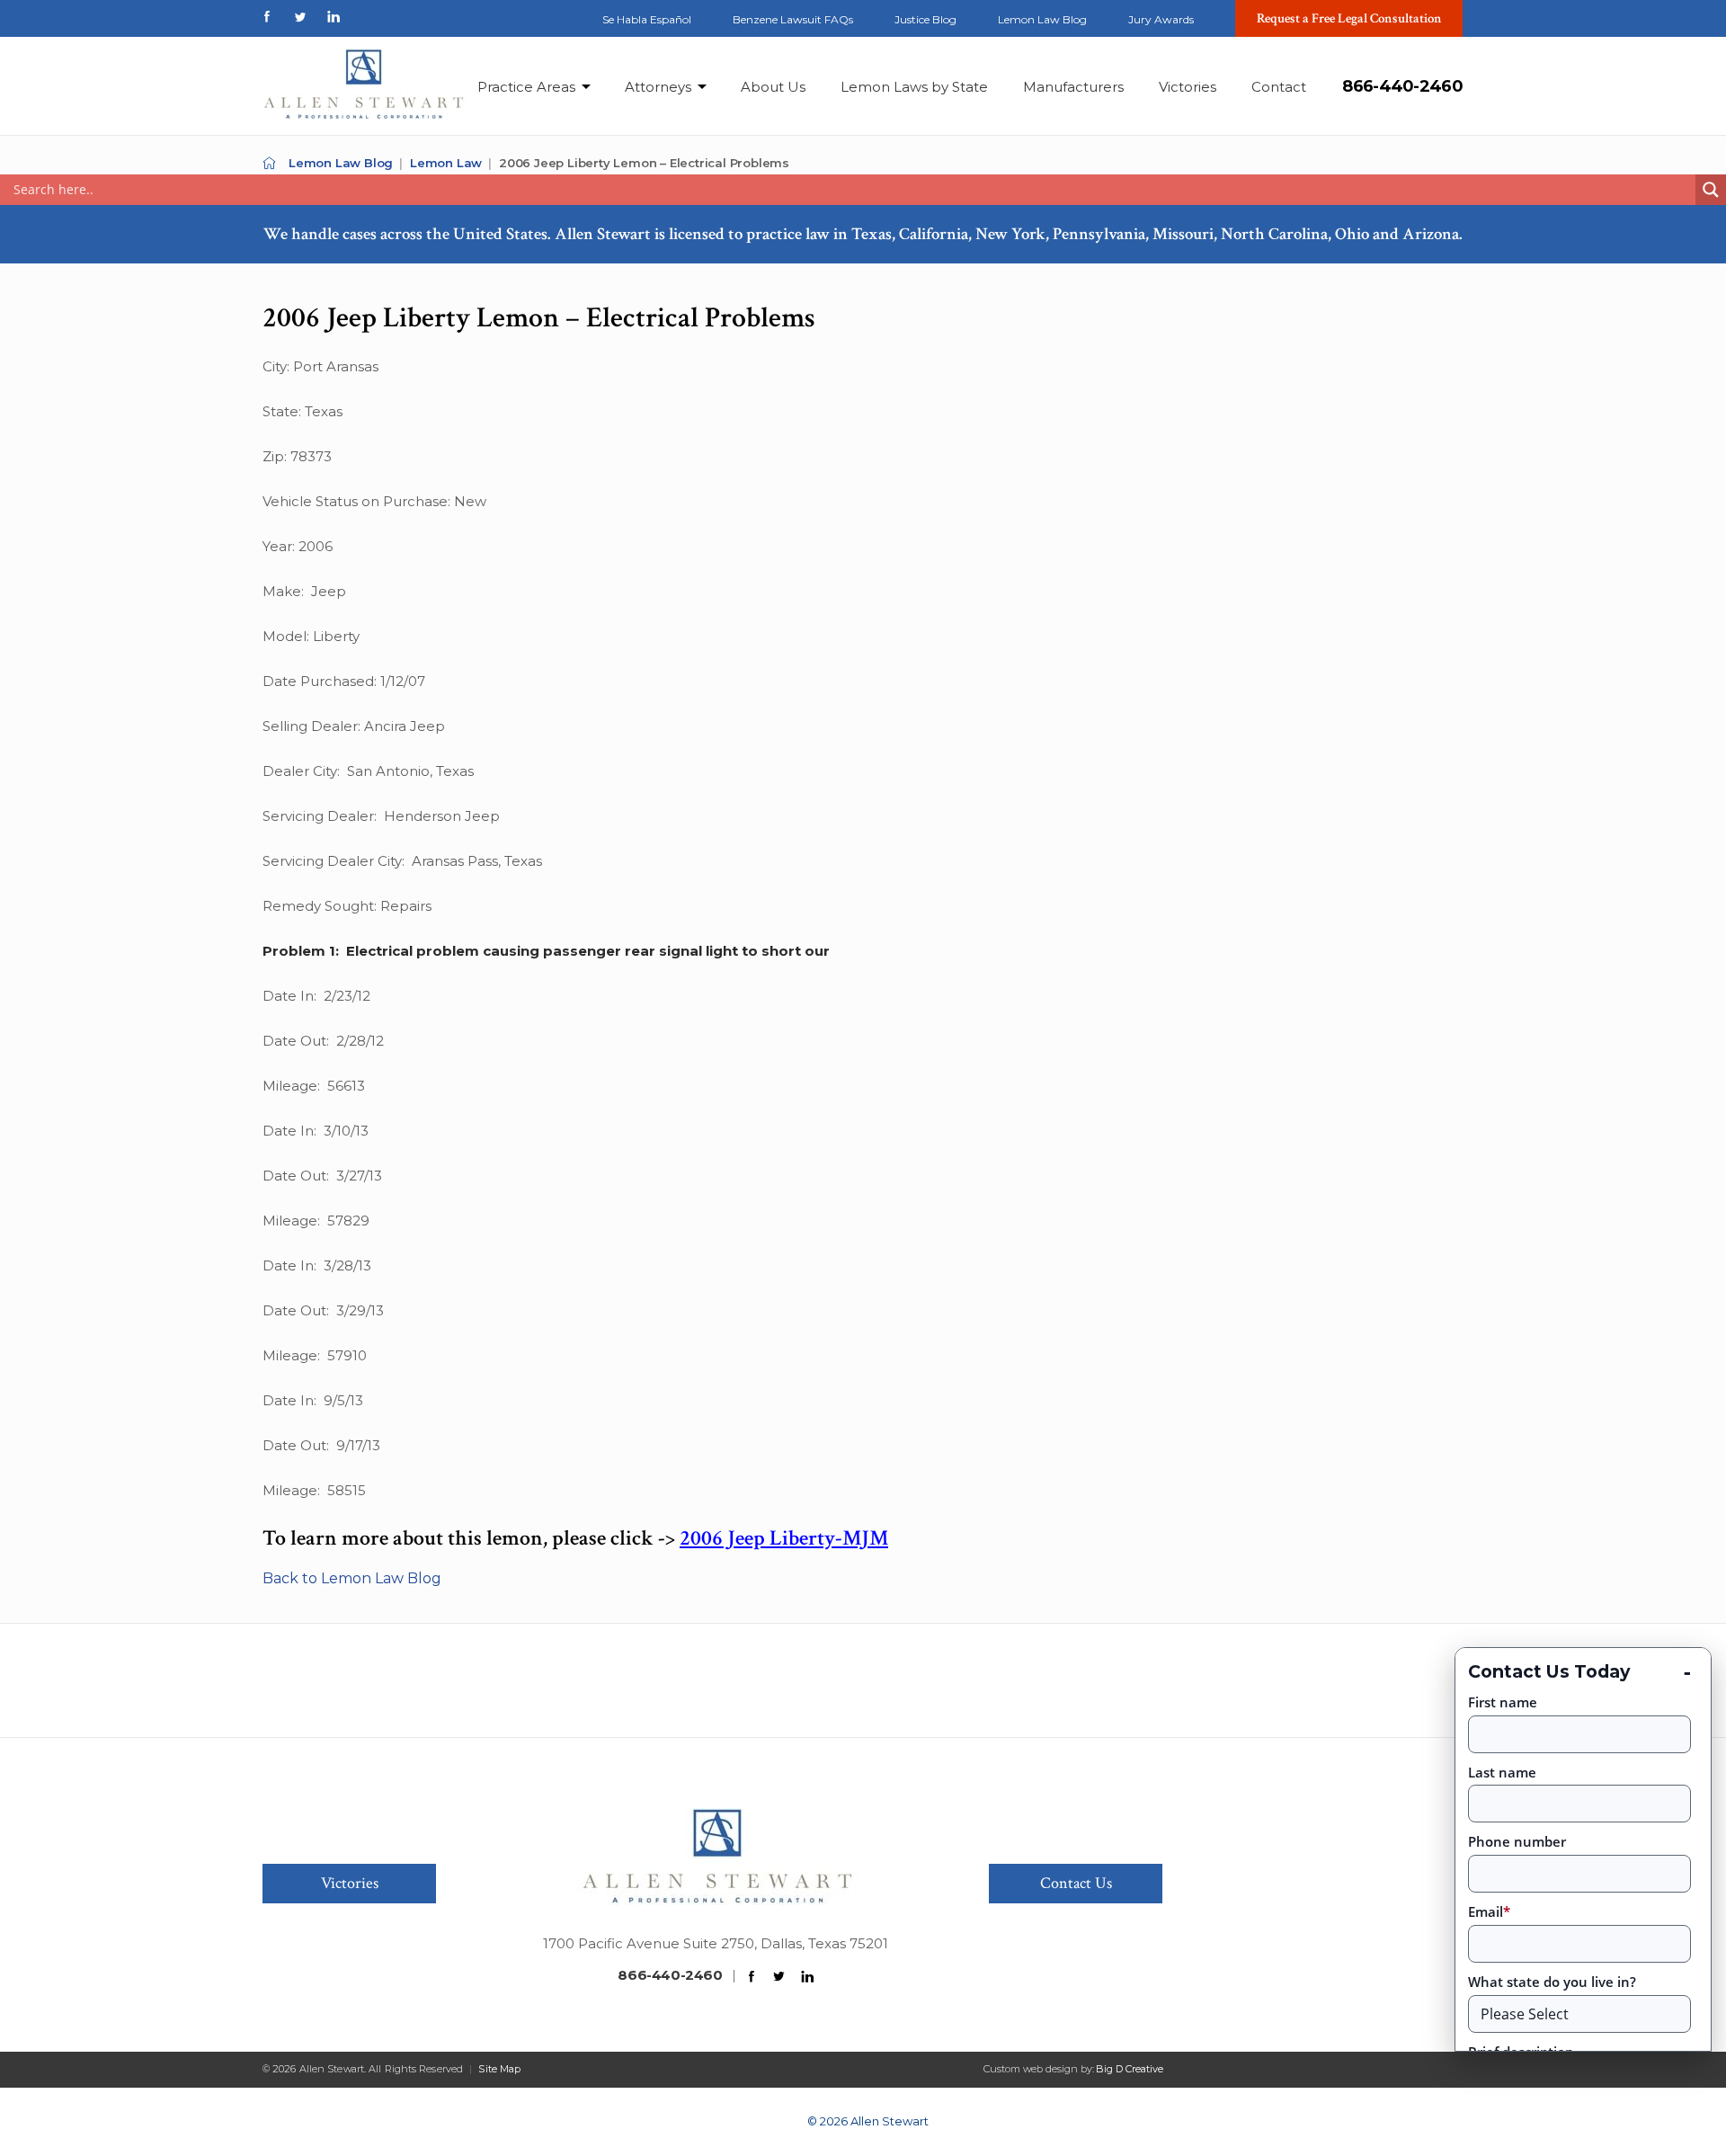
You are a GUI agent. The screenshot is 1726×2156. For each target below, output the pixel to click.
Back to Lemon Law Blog (352, 1578)
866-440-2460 (1402, 86)
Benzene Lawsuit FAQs (793, 19)
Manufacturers (1073, 87)
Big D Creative (1130, 2069)
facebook (267, 17)
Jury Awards (1161, 19)
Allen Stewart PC (269, 163)
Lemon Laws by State (914, 87)
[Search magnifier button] (1711, 190)
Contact (1279, 87)
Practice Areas (526, 87)
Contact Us (1076, 1883)
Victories (1188, 87)
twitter (300, 17)
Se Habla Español (647, 19)
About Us (773, 87)
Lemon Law (446, 163)
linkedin (334, 17)
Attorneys (658, 87)
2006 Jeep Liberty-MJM (784, 1538)
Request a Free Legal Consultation (1349, 18)
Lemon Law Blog (1042, 19)
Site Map (499, 2069)
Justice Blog (925, 19)
